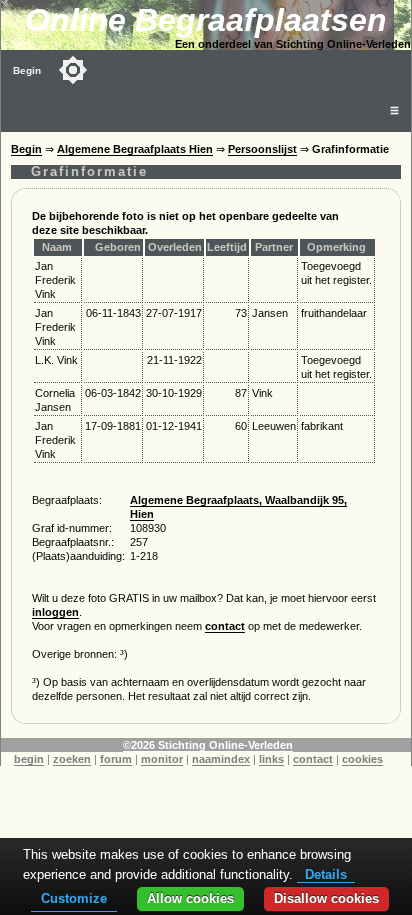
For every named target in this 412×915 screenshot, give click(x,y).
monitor (162, 759)
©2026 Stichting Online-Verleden (208, 745)
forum (116, 759)
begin (29, 759)
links (271, 759)
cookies (362, 759)
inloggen (55, 612)
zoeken (72, 759)
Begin (27, 70)
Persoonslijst (262, 149)
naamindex (221, 759)
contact (225, 626)
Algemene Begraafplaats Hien (135, 149)
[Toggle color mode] (73, 70)
